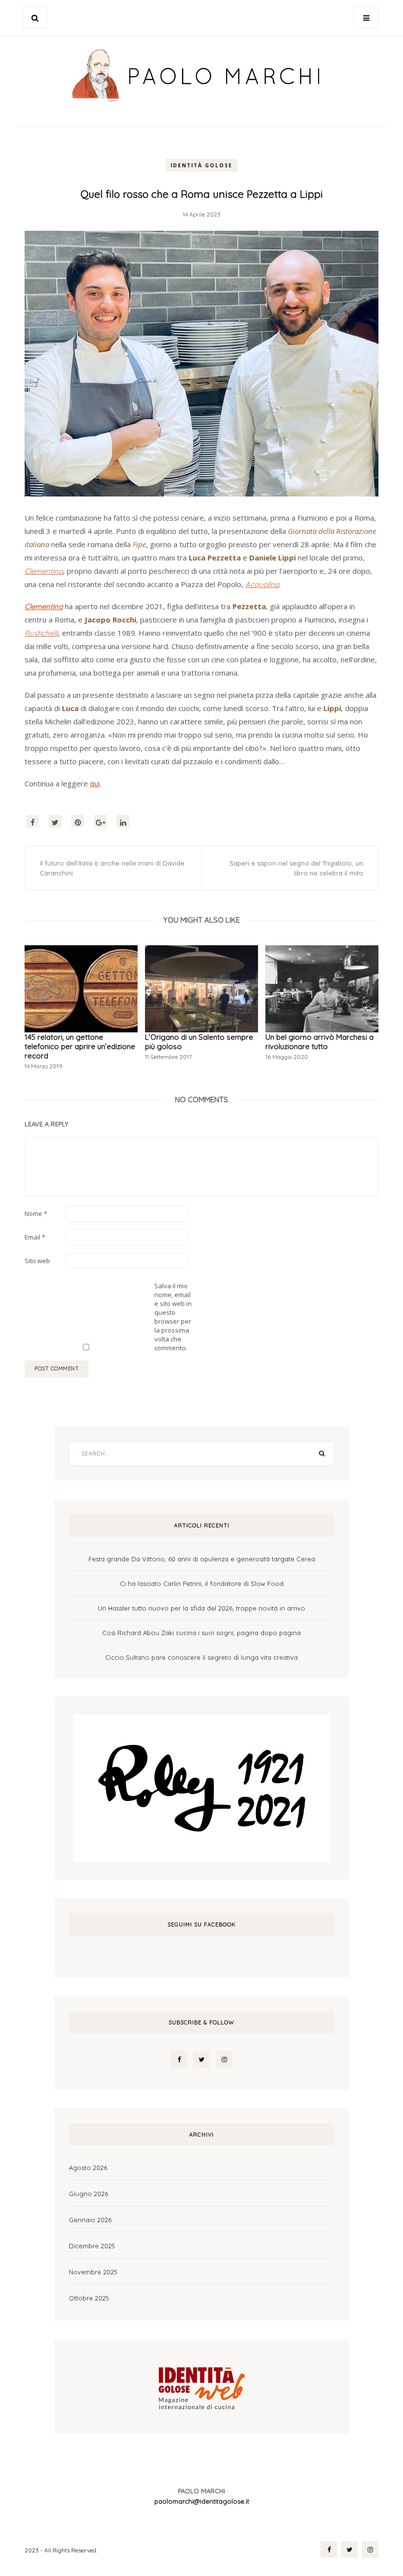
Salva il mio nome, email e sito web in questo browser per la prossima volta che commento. (173, 1317)
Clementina (44, 606)
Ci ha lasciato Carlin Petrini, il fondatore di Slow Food (202, 1583)
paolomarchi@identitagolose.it (202, 2501)
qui (95, 784)
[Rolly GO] (201, 1787)
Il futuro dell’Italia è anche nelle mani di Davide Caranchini (112, 868)
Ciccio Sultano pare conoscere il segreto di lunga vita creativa (201, 1657)
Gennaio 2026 (90, 2220)
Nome (36, 1213)
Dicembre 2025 (92, 2246)
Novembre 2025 (93, 2272)
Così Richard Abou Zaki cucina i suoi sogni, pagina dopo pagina (201, 1633)
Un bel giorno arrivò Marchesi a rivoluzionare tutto (319, 1042)
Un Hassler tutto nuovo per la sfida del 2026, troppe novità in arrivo (201, 1608)
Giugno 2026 (88, 2194)
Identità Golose (201, 165)
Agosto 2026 (88, 2168)
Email (35, 1237)
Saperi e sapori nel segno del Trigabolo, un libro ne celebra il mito (296, 868)
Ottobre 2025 (89, 2298)
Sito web (37, 1261)
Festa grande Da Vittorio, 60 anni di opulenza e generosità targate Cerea (202, 1559)
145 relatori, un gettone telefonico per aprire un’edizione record (80, 1046)
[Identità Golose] (201, 2386)
